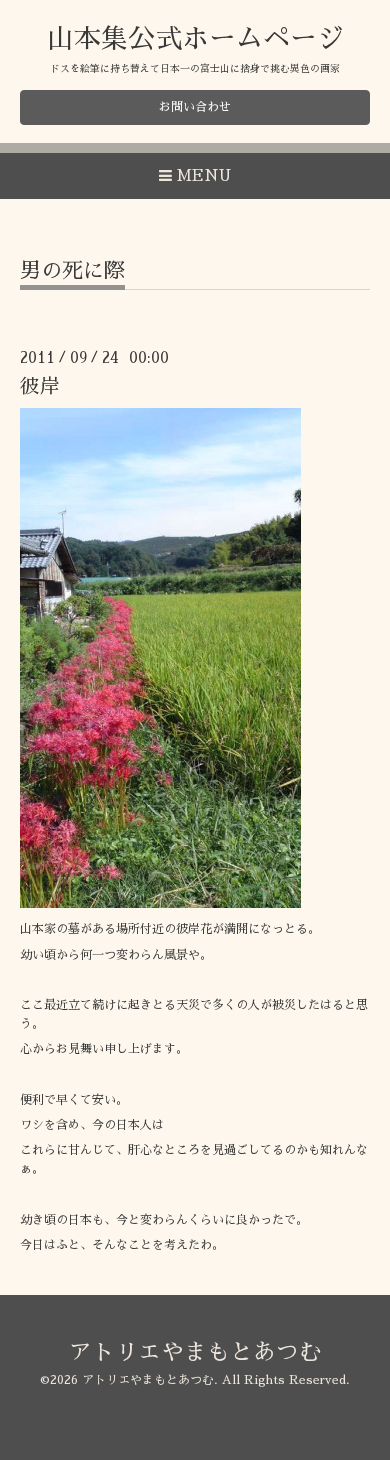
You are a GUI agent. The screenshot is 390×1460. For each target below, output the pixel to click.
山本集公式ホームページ (195, 38)
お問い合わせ (195, 107)
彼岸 (40, 386)
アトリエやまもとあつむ (195, 1352)
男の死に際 (72, 270)
